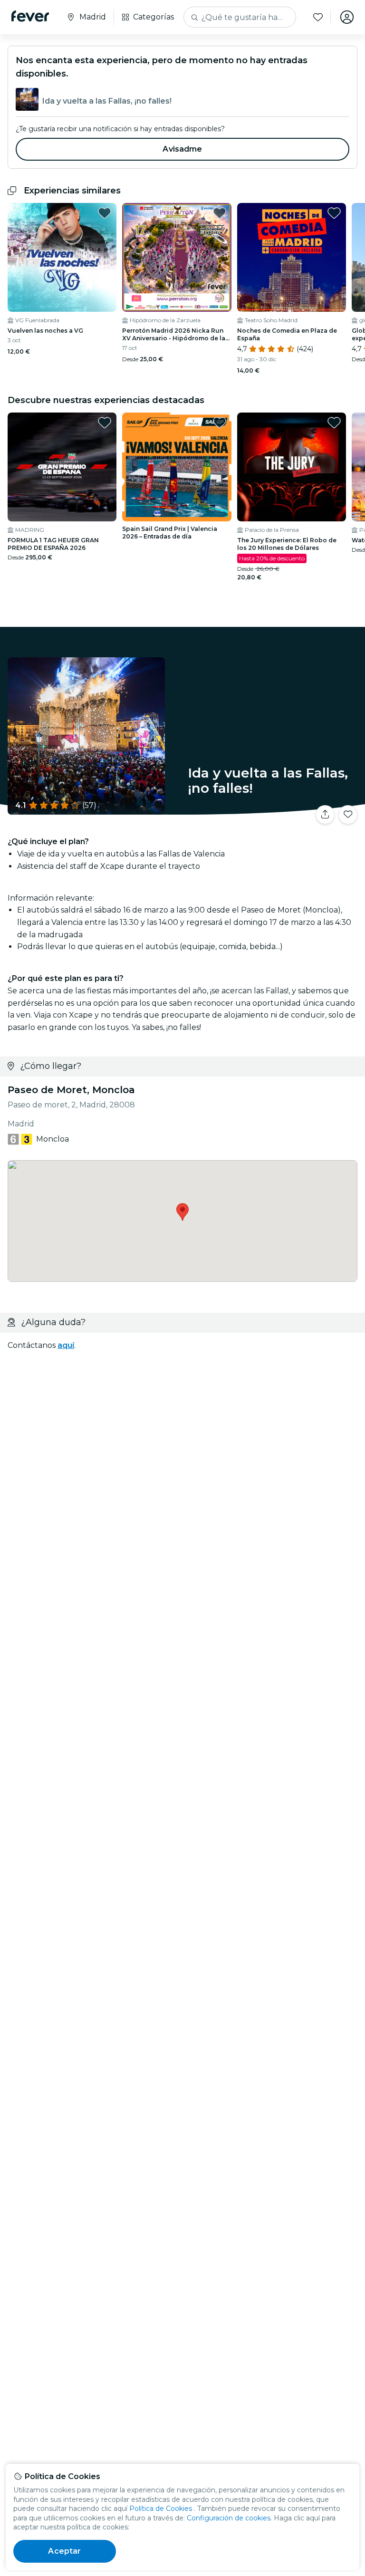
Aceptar (64, 2551)
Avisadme (182, 149)
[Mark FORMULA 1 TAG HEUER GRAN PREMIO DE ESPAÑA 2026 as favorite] (105, 423)
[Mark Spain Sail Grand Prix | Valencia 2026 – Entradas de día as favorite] (220, 423)
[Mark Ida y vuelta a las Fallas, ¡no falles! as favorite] (348, 815)
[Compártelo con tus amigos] (325, 815)
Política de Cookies (161, 2509)
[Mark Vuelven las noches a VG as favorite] (105, 213)
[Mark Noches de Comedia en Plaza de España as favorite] (334, 213)
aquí (66, 1345)
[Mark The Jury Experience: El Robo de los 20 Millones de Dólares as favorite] (334, 423)
